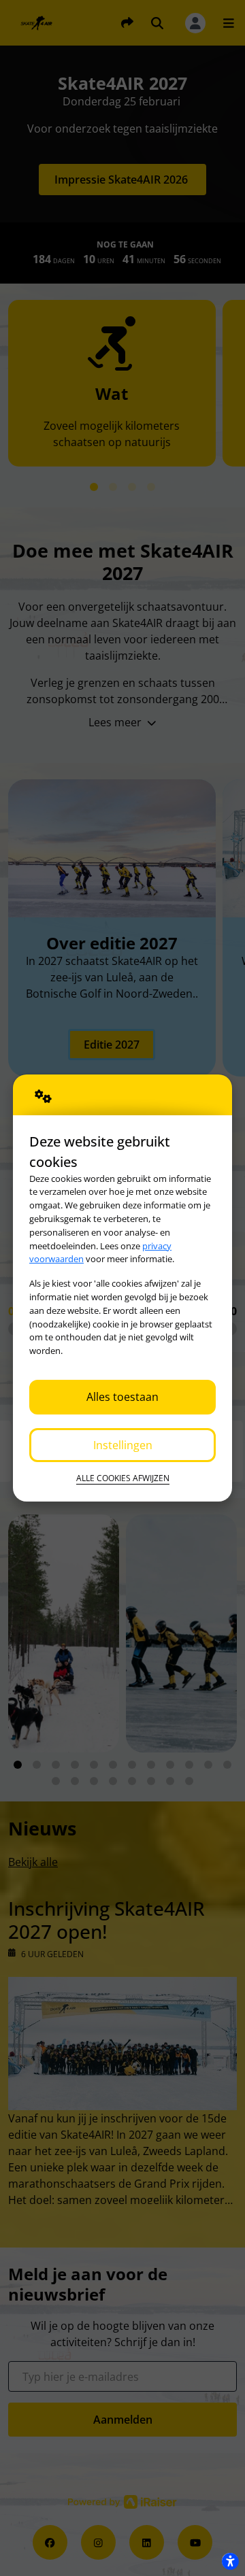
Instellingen (123, 1445)
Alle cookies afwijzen (123, 1478)
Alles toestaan (122, 1397)
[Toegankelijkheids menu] (230, 2561)
